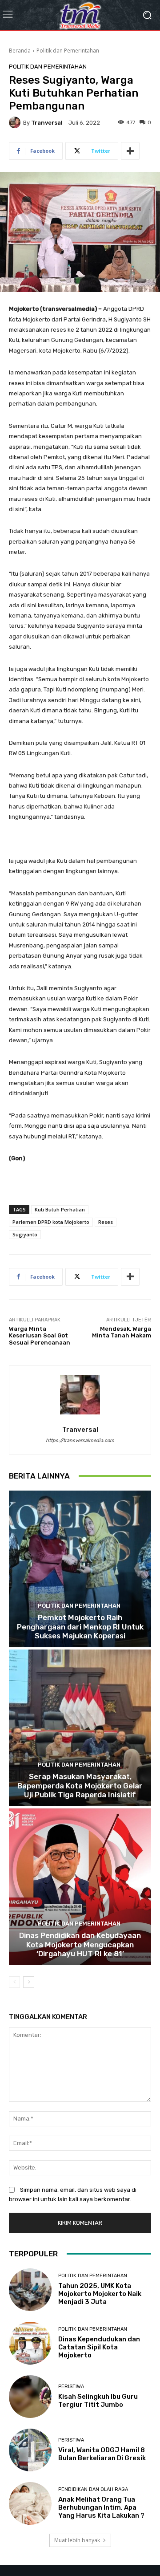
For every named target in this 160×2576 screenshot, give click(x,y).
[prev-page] (14, 1982)
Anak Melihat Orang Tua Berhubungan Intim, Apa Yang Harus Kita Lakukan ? (101, 2507)
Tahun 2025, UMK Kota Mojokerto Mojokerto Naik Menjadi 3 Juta (100, 2294)
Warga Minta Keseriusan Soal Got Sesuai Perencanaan (40, 1336)
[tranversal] (16, 122)
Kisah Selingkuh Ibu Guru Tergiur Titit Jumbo (98, 2401)
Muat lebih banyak (77, 2540)
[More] (130, 151)
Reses (106, 1222)
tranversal (47, 123)
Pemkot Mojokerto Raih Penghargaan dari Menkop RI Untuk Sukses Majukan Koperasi (80, 1627)
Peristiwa (71, 2387)
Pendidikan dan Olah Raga (93, 2489)
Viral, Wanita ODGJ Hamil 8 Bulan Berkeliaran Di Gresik (102, 2454)
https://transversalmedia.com (80, 1440)
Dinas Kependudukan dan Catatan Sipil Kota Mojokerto (99, 2347)
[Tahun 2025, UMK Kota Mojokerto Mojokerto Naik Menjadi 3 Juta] (30, 2290)
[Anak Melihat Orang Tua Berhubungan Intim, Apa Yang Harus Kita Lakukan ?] (30, 2503)
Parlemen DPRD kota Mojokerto (51, 1222)
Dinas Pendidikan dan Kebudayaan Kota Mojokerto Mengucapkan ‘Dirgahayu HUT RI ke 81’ (80, 1944)
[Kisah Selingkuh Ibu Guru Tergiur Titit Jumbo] (30, 2397)
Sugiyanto (25, 1234)
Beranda (20, 51)
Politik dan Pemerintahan (68, 51)
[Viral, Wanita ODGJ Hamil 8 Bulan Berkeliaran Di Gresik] (30, 2450)
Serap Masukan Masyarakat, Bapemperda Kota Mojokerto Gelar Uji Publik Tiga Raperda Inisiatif (80, 1786)
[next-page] (29, 1982)
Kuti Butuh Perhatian (60, 1209)
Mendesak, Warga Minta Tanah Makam (122, 1332)
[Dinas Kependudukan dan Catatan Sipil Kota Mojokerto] (30, 2343)
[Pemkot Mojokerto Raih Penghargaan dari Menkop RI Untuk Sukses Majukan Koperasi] (80, 1569)
